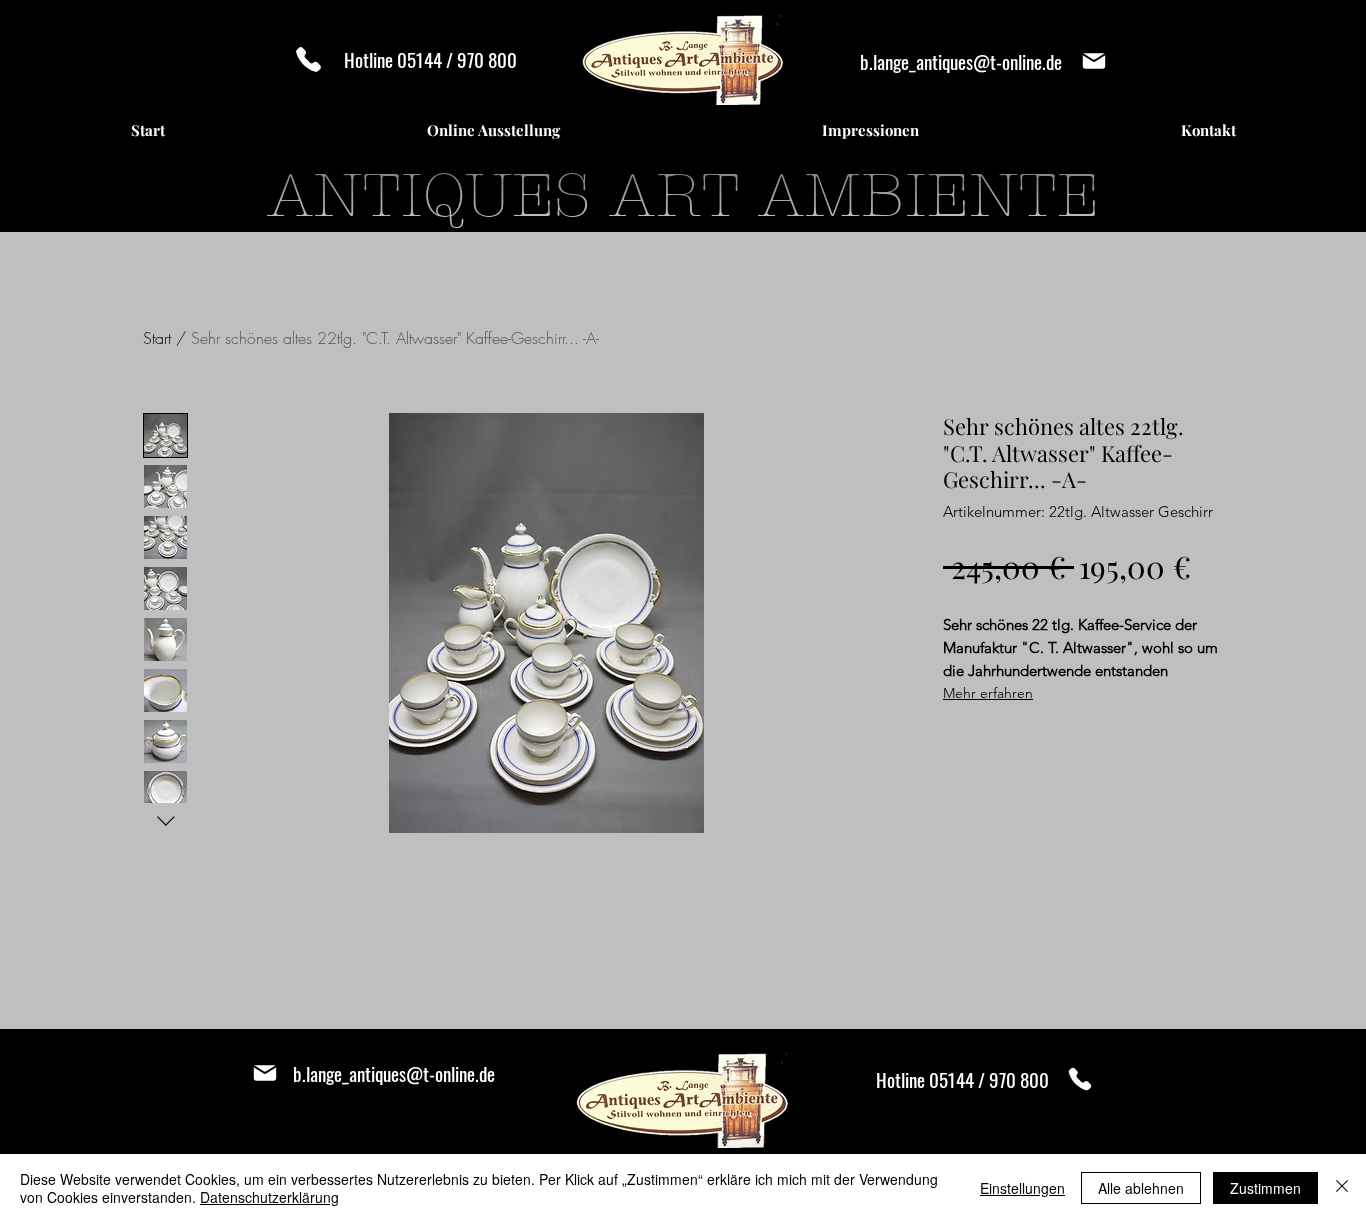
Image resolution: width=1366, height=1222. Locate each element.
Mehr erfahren (988, 693)
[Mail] (1093, 61)
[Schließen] (1342, 1188)
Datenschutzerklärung (269, 1197)
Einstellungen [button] (1022, 1188)
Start (157, 338)
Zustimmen (1265, 1188)
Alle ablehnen (1141, 1188)
